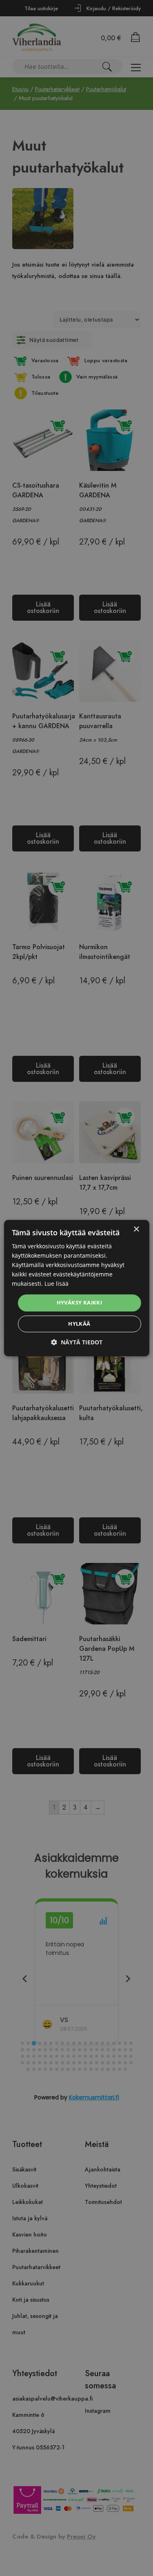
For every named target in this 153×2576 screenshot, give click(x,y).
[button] (77, 1342)
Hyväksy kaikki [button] (80, 1303)
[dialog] (76, 1288)
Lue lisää (57, 1284)
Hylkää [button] (79, 1324)
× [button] (136, 1229)
